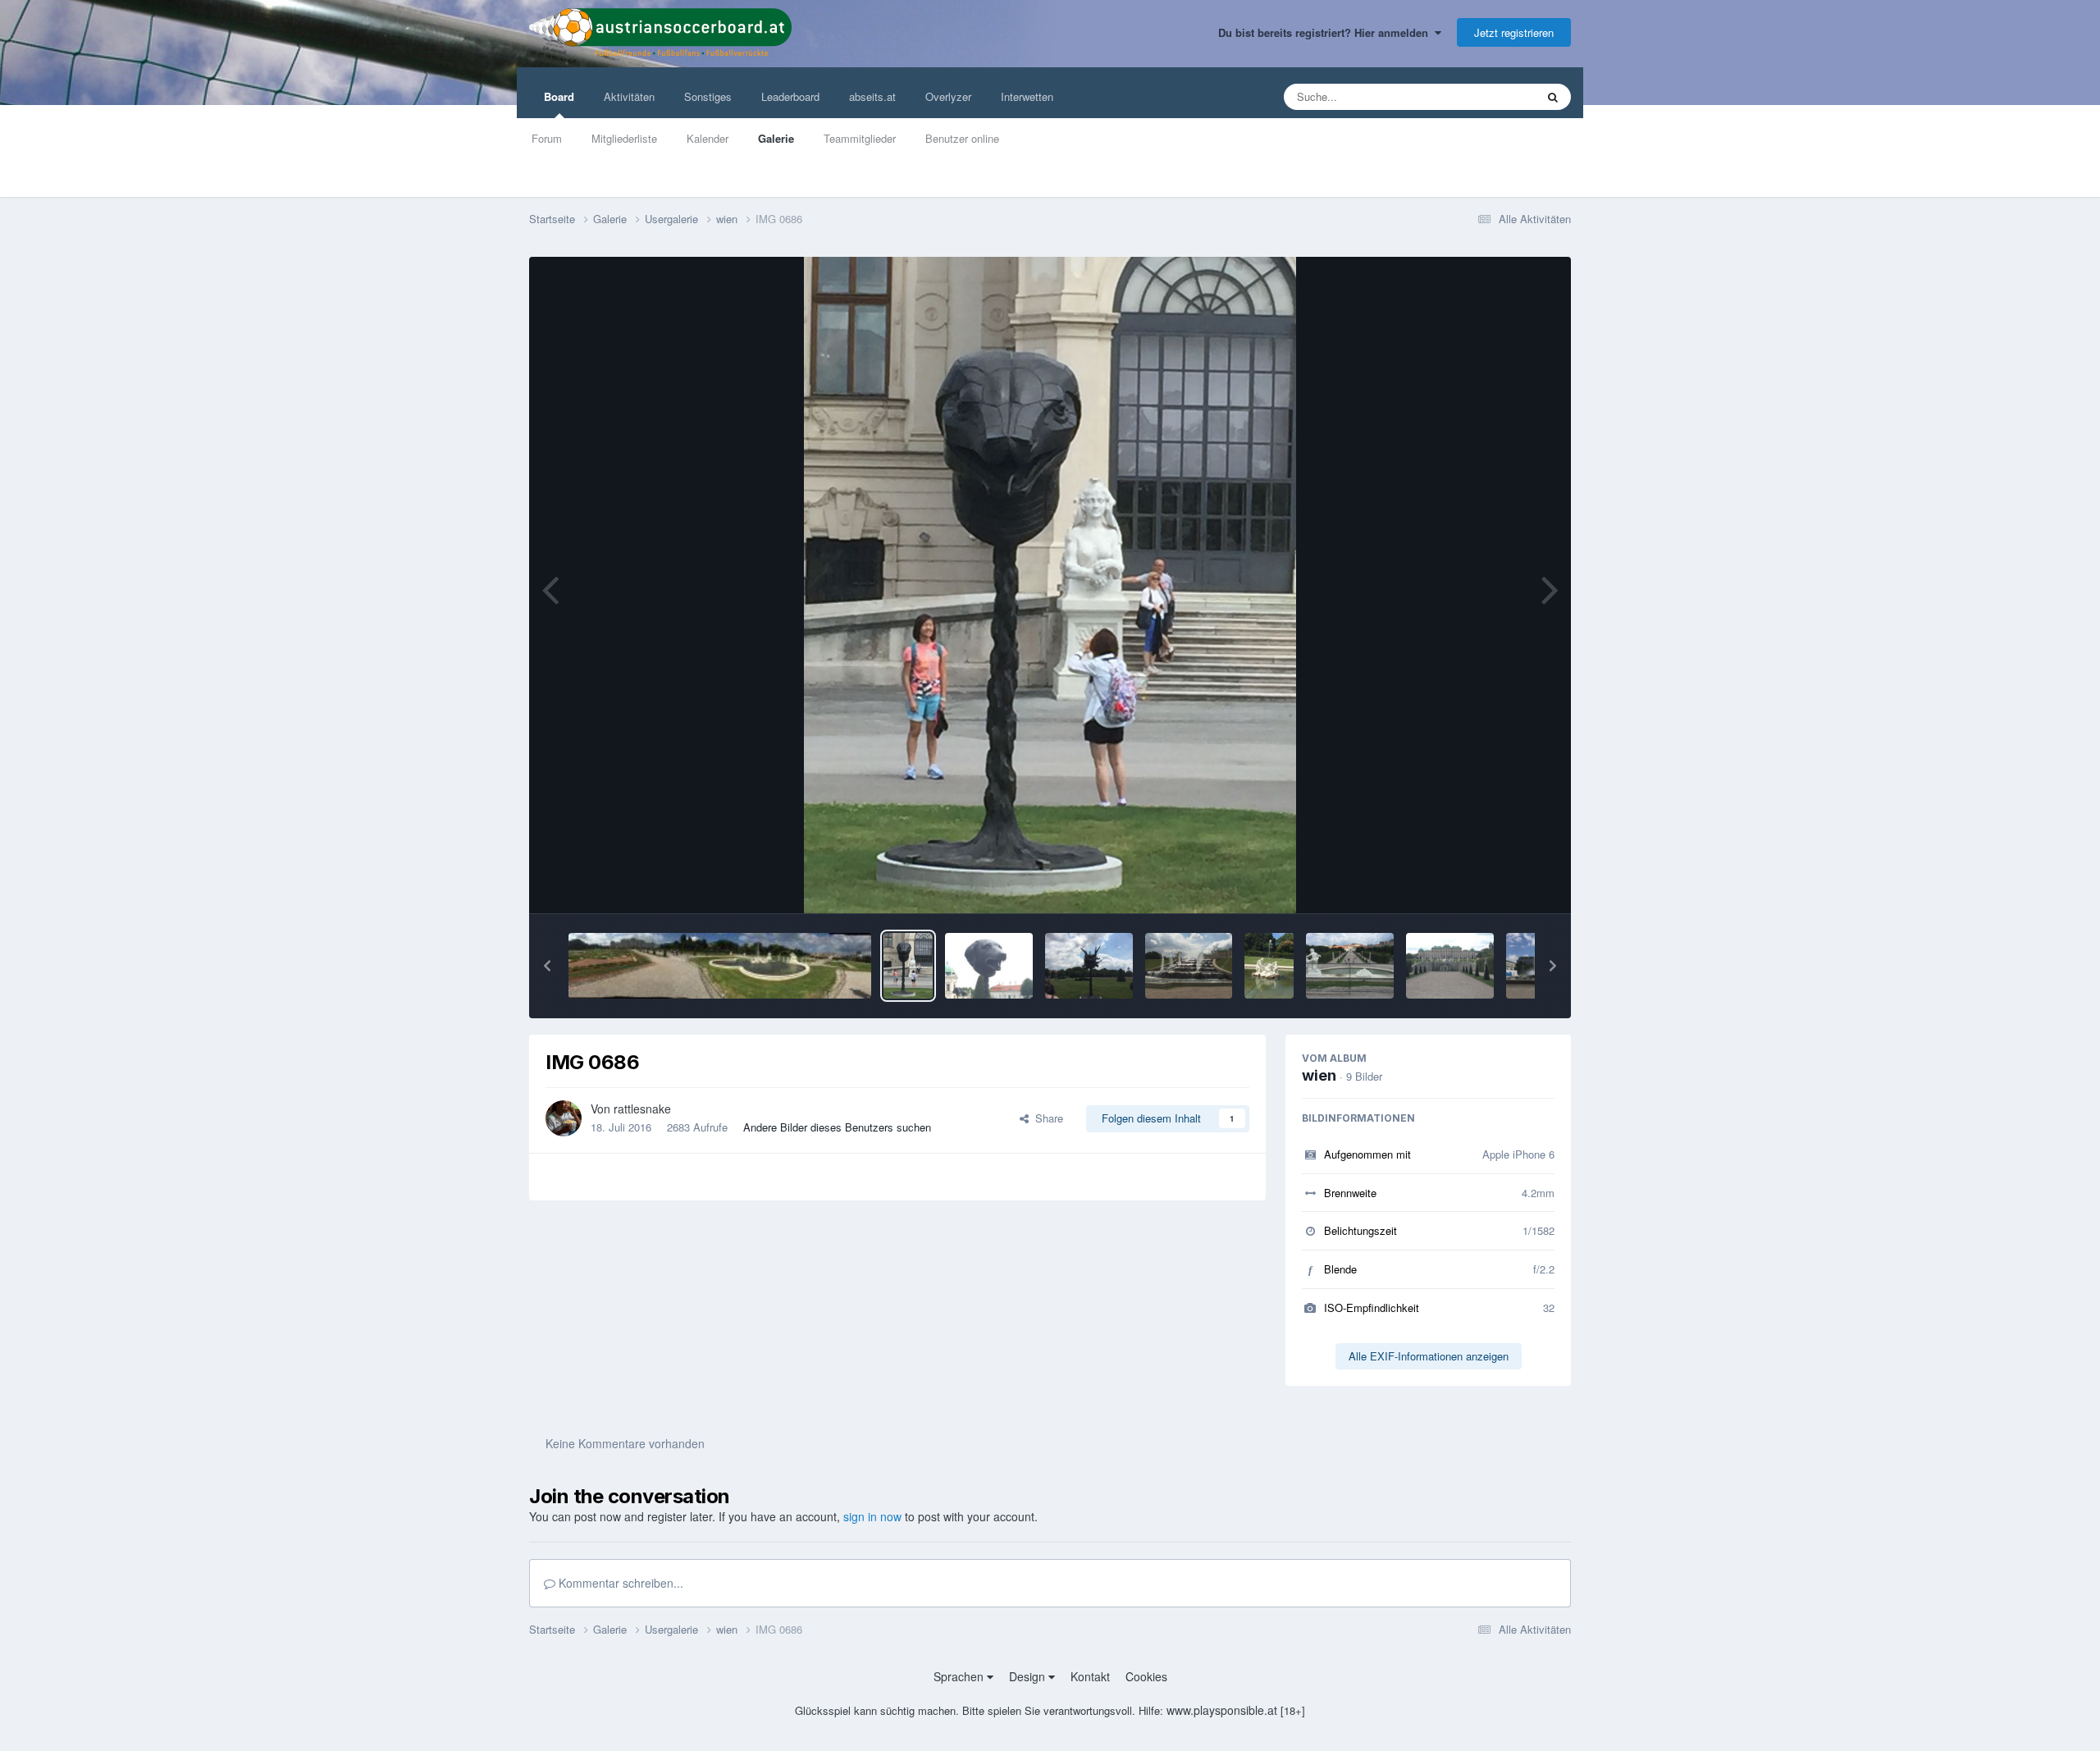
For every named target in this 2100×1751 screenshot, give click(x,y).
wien (1319, 1075)
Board (559, 96)
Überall (1496, 96)
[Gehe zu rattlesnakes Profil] (564, 1118)
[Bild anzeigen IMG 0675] (720, 966)
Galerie (776, 138)
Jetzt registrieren (1514, 32)
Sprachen (960, 1676)
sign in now (872, 1516)
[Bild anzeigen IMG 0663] (1350, 966)
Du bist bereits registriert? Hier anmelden (1326, 32)
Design (1029, 1676)
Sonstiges (708, 96)
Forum (547, 138)
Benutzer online (962, 138)
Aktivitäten (629, 96)
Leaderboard (790, 96)
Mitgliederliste (624, 138)
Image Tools (1505, 883)
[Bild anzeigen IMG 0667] (1269, 966)
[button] (547, 966)
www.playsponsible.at (1222, 1710)
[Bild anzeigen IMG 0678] (1089, 966)
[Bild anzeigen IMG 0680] (989, 966)
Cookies (1146, 1676)
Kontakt (1090, 1676)
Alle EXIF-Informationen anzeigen (1429, 1356)
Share (1046, 1118)
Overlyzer (948, 96)
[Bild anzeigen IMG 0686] (908, 966)
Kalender (708, 138)
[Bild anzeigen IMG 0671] (1189, 966)
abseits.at (872, 96)
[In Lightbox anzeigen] (1050, 585)
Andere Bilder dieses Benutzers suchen (837, 1127)
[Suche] (1553, 97)
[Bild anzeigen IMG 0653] (1450, 966)
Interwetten (1027, 96)
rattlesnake (642, 1109)
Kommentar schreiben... (619, 1583)
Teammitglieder (860, 138)
